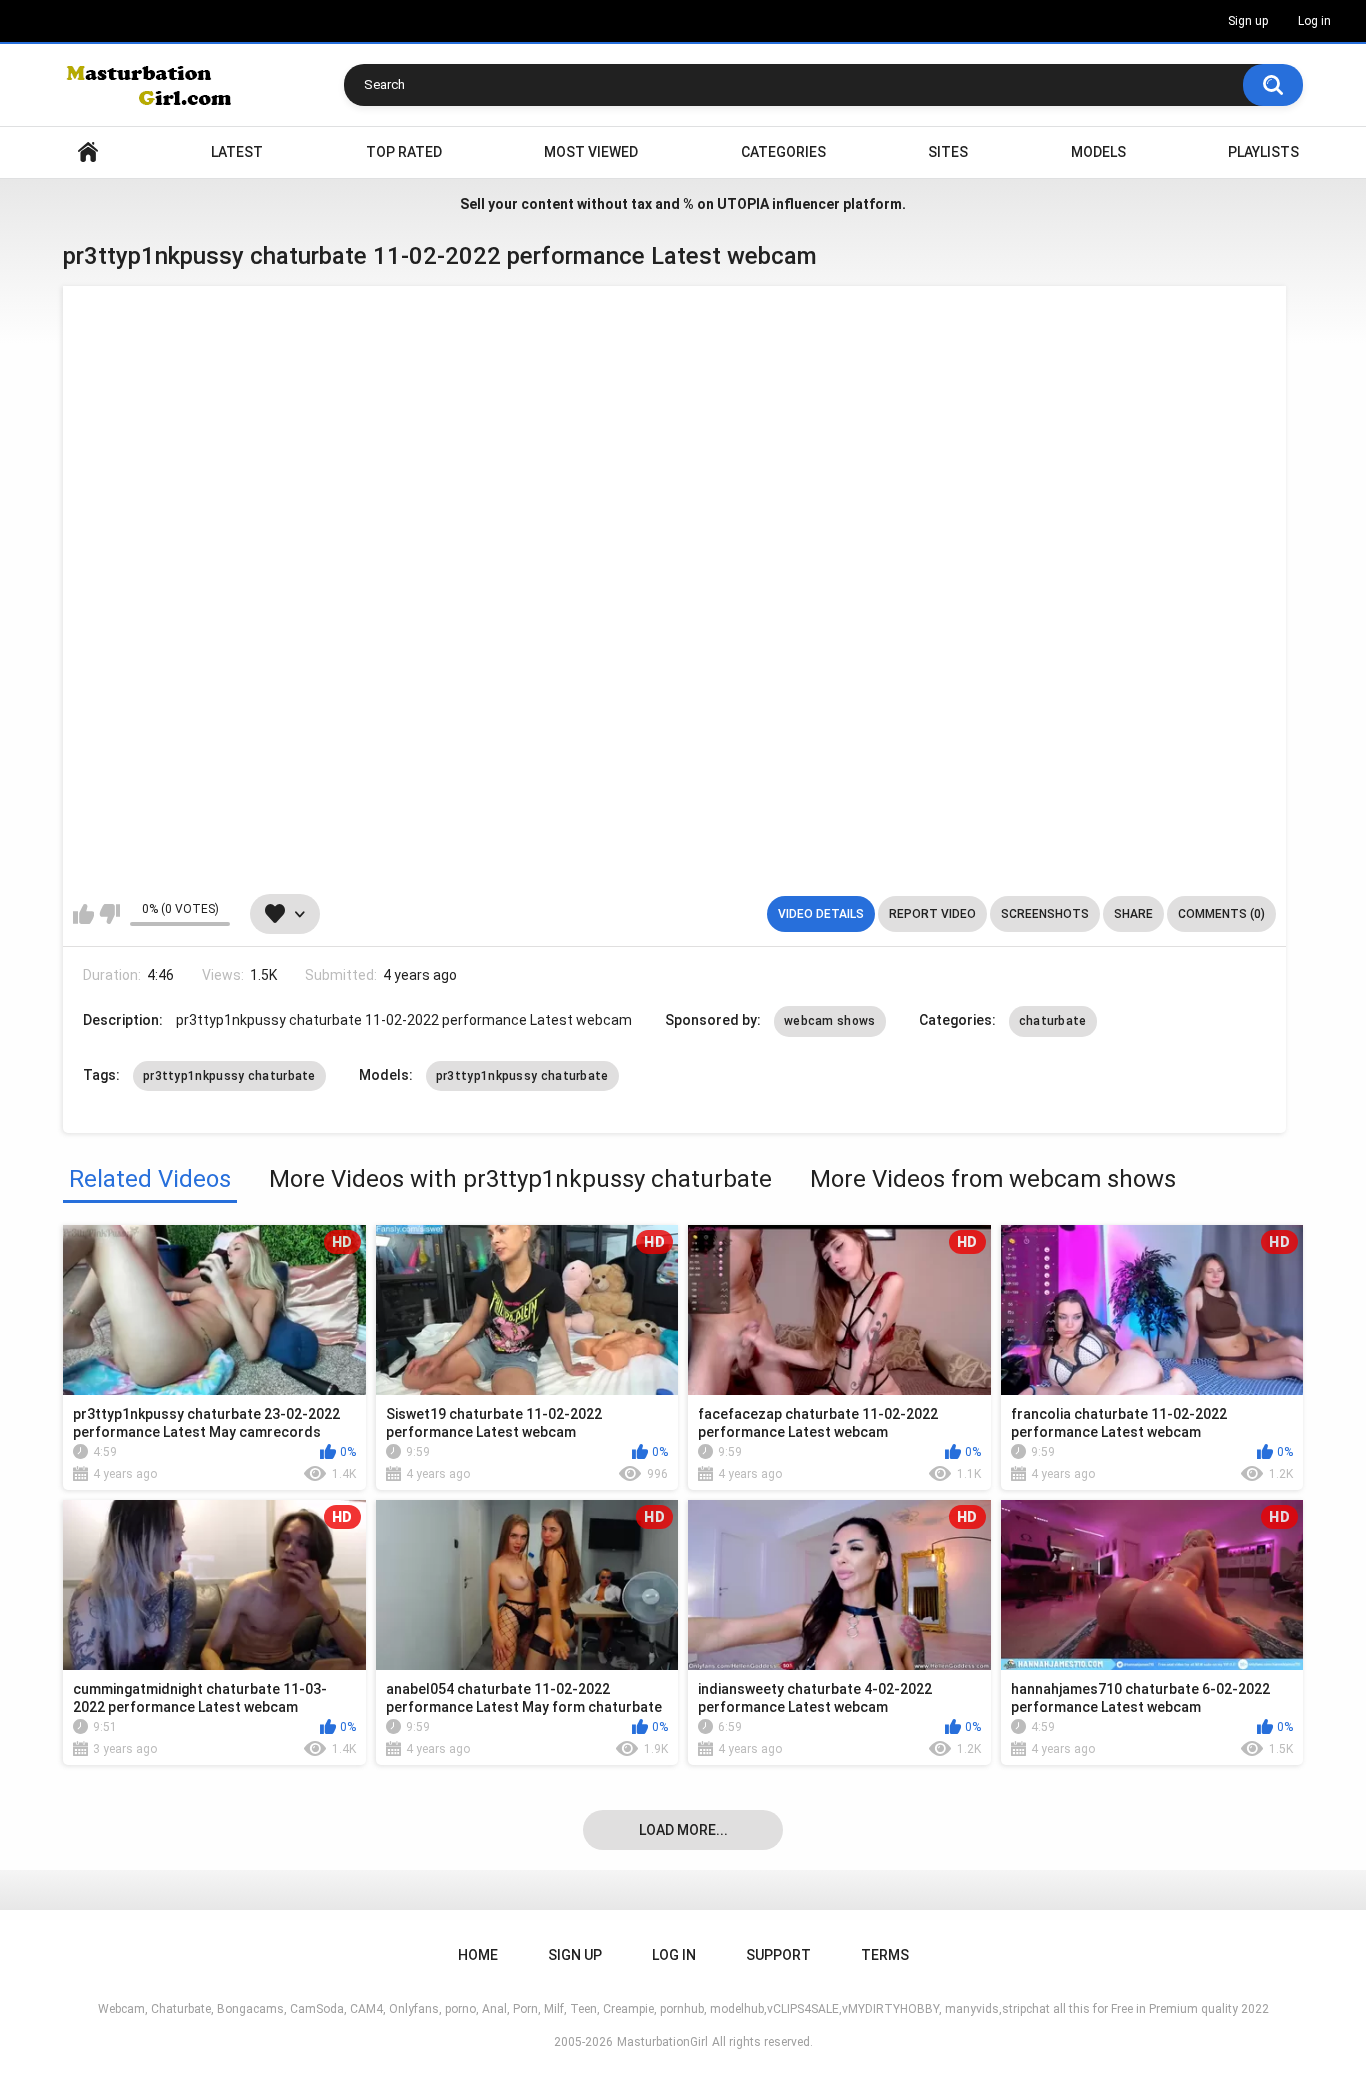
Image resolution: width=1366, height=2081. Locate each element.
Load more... (683, 1830)
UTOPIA (743, 204)
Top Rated (404, 152)
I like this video (83, 914)
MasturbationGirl (662, 2042)
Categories (783, 152)
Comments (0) (1221, 914)
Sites (948, 152)
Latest (237, 152)
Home (88, 152)
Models (1098, 152)
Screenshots (1045, 914)
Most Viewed (591, 152)
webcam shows (830, 1021)
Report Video (932, 914)
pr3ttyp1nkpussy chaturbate (229, 1076)
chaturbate (1053, 1021)
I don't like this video (109, 914)
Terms (885, 1955)
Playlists (1263, 152)
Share (1133, 914)
